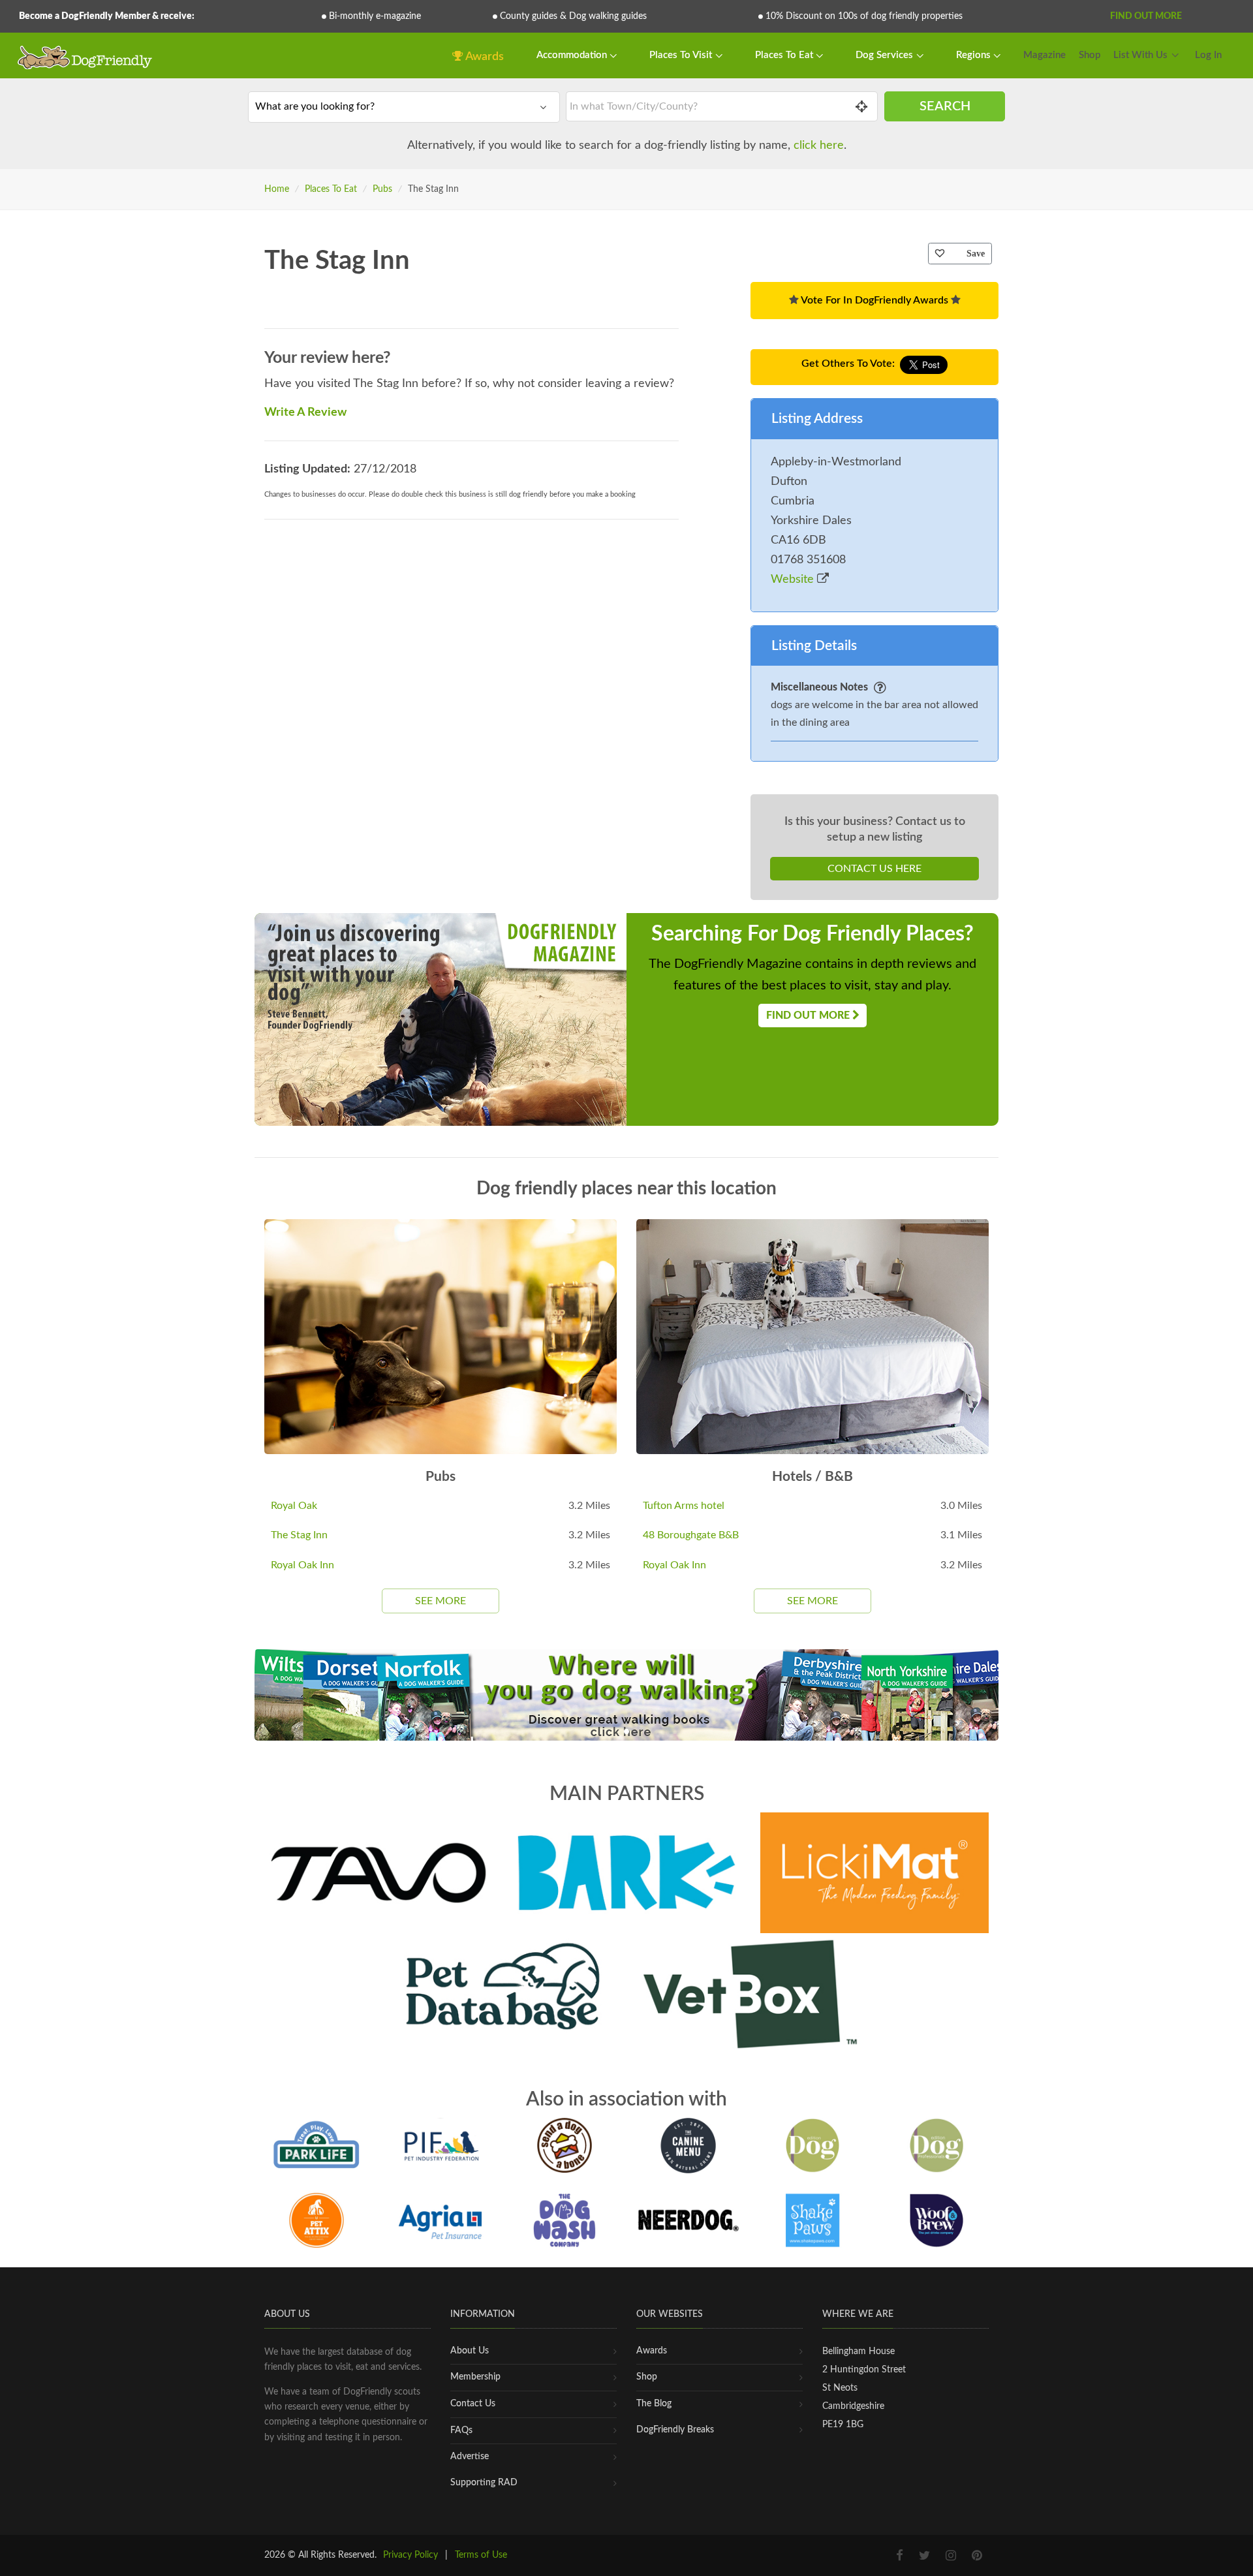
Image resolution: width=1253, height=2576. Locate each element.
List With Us (1140, 55)
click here (819, 146)
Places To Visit (682, 55)
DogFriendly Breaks (675, 2430)
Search (945, 106)
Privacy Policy (410, 2555)
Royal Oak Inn (302, 1565)
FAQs (461, 2430)
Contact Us (473, 2404)
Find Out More (1146, 16)
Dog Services (886, 55)
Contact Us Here (874, 869)
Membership (475, 2377)
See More (441, 1601)
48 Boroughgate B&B (691, 1535)
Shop (1090, 55)
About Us (470, 2351)
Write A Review (305, 412)
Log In (1208, 55)
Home (277, 189)
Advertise (470, 2457)
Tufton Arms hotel (684, 1506)
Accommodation (573, 55)
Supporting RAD (484, 2483)
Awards (484, 57)
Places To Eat (785, 55)
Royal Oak (294, 1506)
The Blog (654, 2404)
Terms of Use (481, 2555)
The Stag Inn (299, 1535)
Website (794, 580)
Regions (975, 55)
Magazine (1044, 55)
